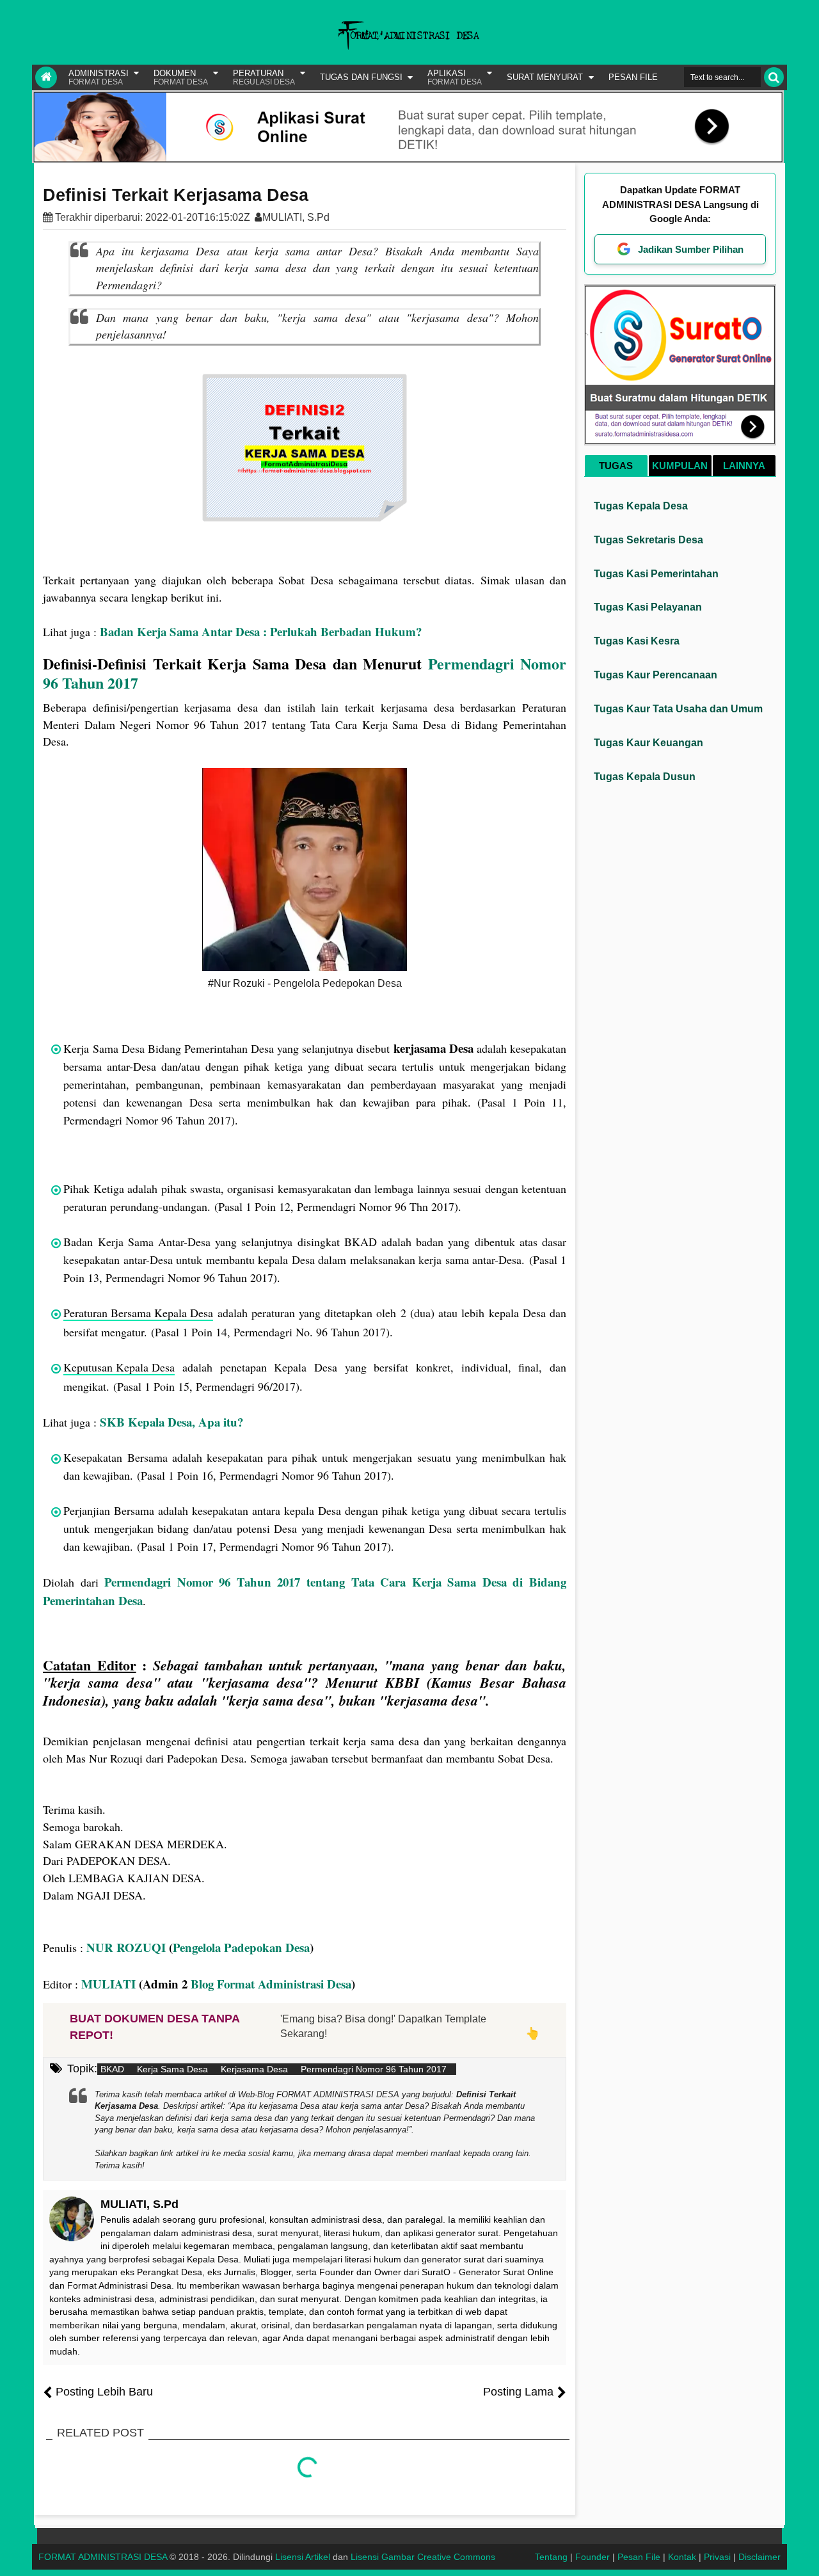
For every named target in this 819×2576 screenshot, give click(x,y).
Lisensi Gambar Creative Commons (423, 2557)
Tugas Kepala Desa (641, 506)
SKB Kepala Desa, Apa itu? (171, 1422)
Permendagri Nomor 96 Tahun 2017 (374, 2069)
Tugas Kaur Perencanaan (656, 675)
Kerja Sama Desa (172, 2069)
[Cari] (774, 77)
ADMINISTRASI (99, 77)
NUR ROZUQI (126, 1947)
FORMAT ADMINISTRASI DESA (103, 2557)
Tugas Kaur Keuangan (648, 743)
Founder (592, 2557)
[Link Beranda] (46, 77)
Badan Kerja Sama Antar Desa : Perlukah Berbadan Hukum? (261, 631)
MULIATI (108, 1984)
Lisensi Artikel (303, 2557)
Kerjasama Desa (254, 2069)
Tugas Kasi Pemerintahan (656, 574)
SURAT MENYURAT (545, 77)
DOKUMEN (181, 77)
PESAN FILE (633, 77)
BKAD (112, 2069)
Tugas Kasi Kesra (637, 641)
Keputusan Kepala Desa (119, 1367)
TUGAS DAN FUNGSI (361, 77)
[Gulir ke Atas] (803, 2554)
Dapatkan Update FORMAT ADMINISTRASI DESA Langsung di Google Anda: (680, 204)
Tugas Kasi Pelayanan (648, 607)
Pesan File (639, 2557)
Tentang (551, 2557)
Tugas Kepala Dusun (645, 777)
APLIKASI (455, 77)
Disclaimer (759, 2557)
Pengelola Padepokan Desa (241, 1947)
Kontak (682, 2557)
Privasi (717, 2557)
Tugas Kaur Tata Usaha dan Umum (678, 709)
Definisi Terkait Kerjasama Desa (176, 195)
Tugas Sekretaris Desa (648, 540)
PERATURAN (264, 77)
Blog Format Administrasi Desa (271, 1984)
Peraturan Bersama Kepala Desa (138, 1313)
